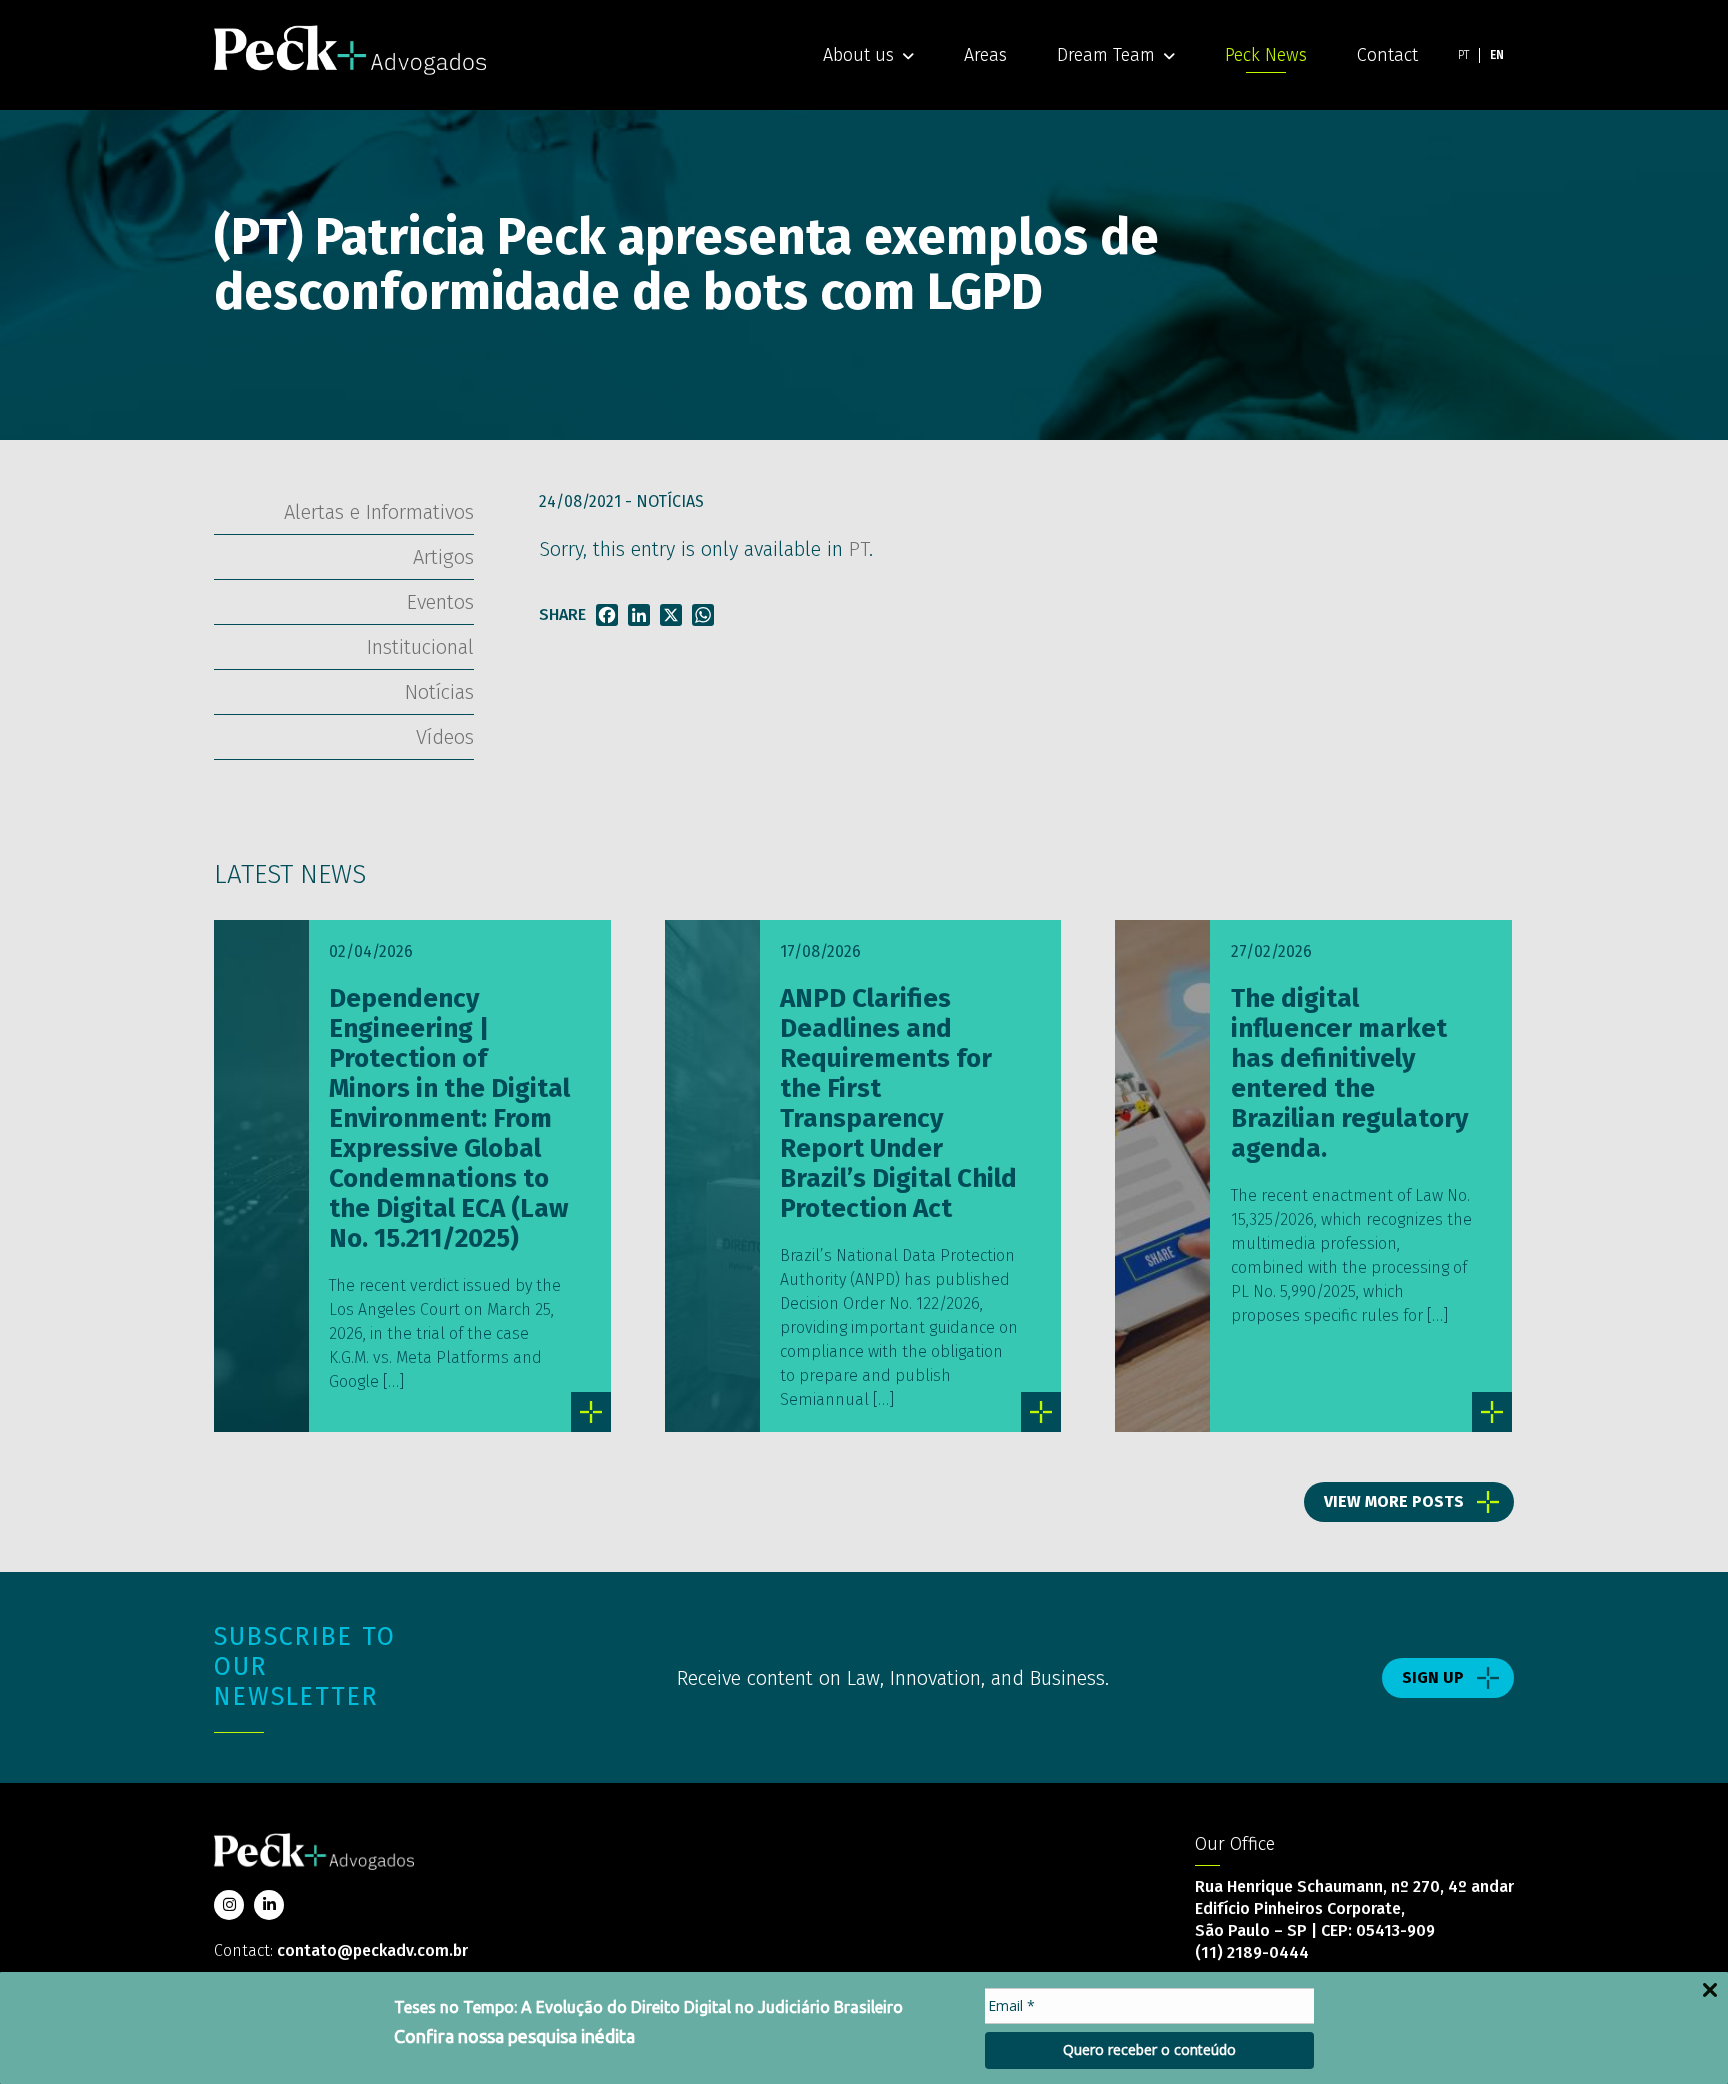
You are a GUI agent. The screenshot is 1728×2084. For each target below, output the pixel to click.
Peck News (1266, 55)
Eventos (440, 602)
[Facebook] (607, 615)
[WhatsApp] (703, 615)
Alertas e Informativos (379, 512)
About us (858, 55)
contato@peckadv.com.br (372, 1950)
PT (859, 549)
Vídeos (445, 737)
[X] (671, 615)
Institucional (420, 647)
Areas (985, 55)
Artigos (443, 557)
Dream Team (1106, 55)
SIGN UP (1433, 1677)
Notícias (670, 501)
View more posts (1394, 1501)
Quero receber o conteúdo (1149, 2049)
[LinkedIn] (639, 615)
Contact (1387, 55)
